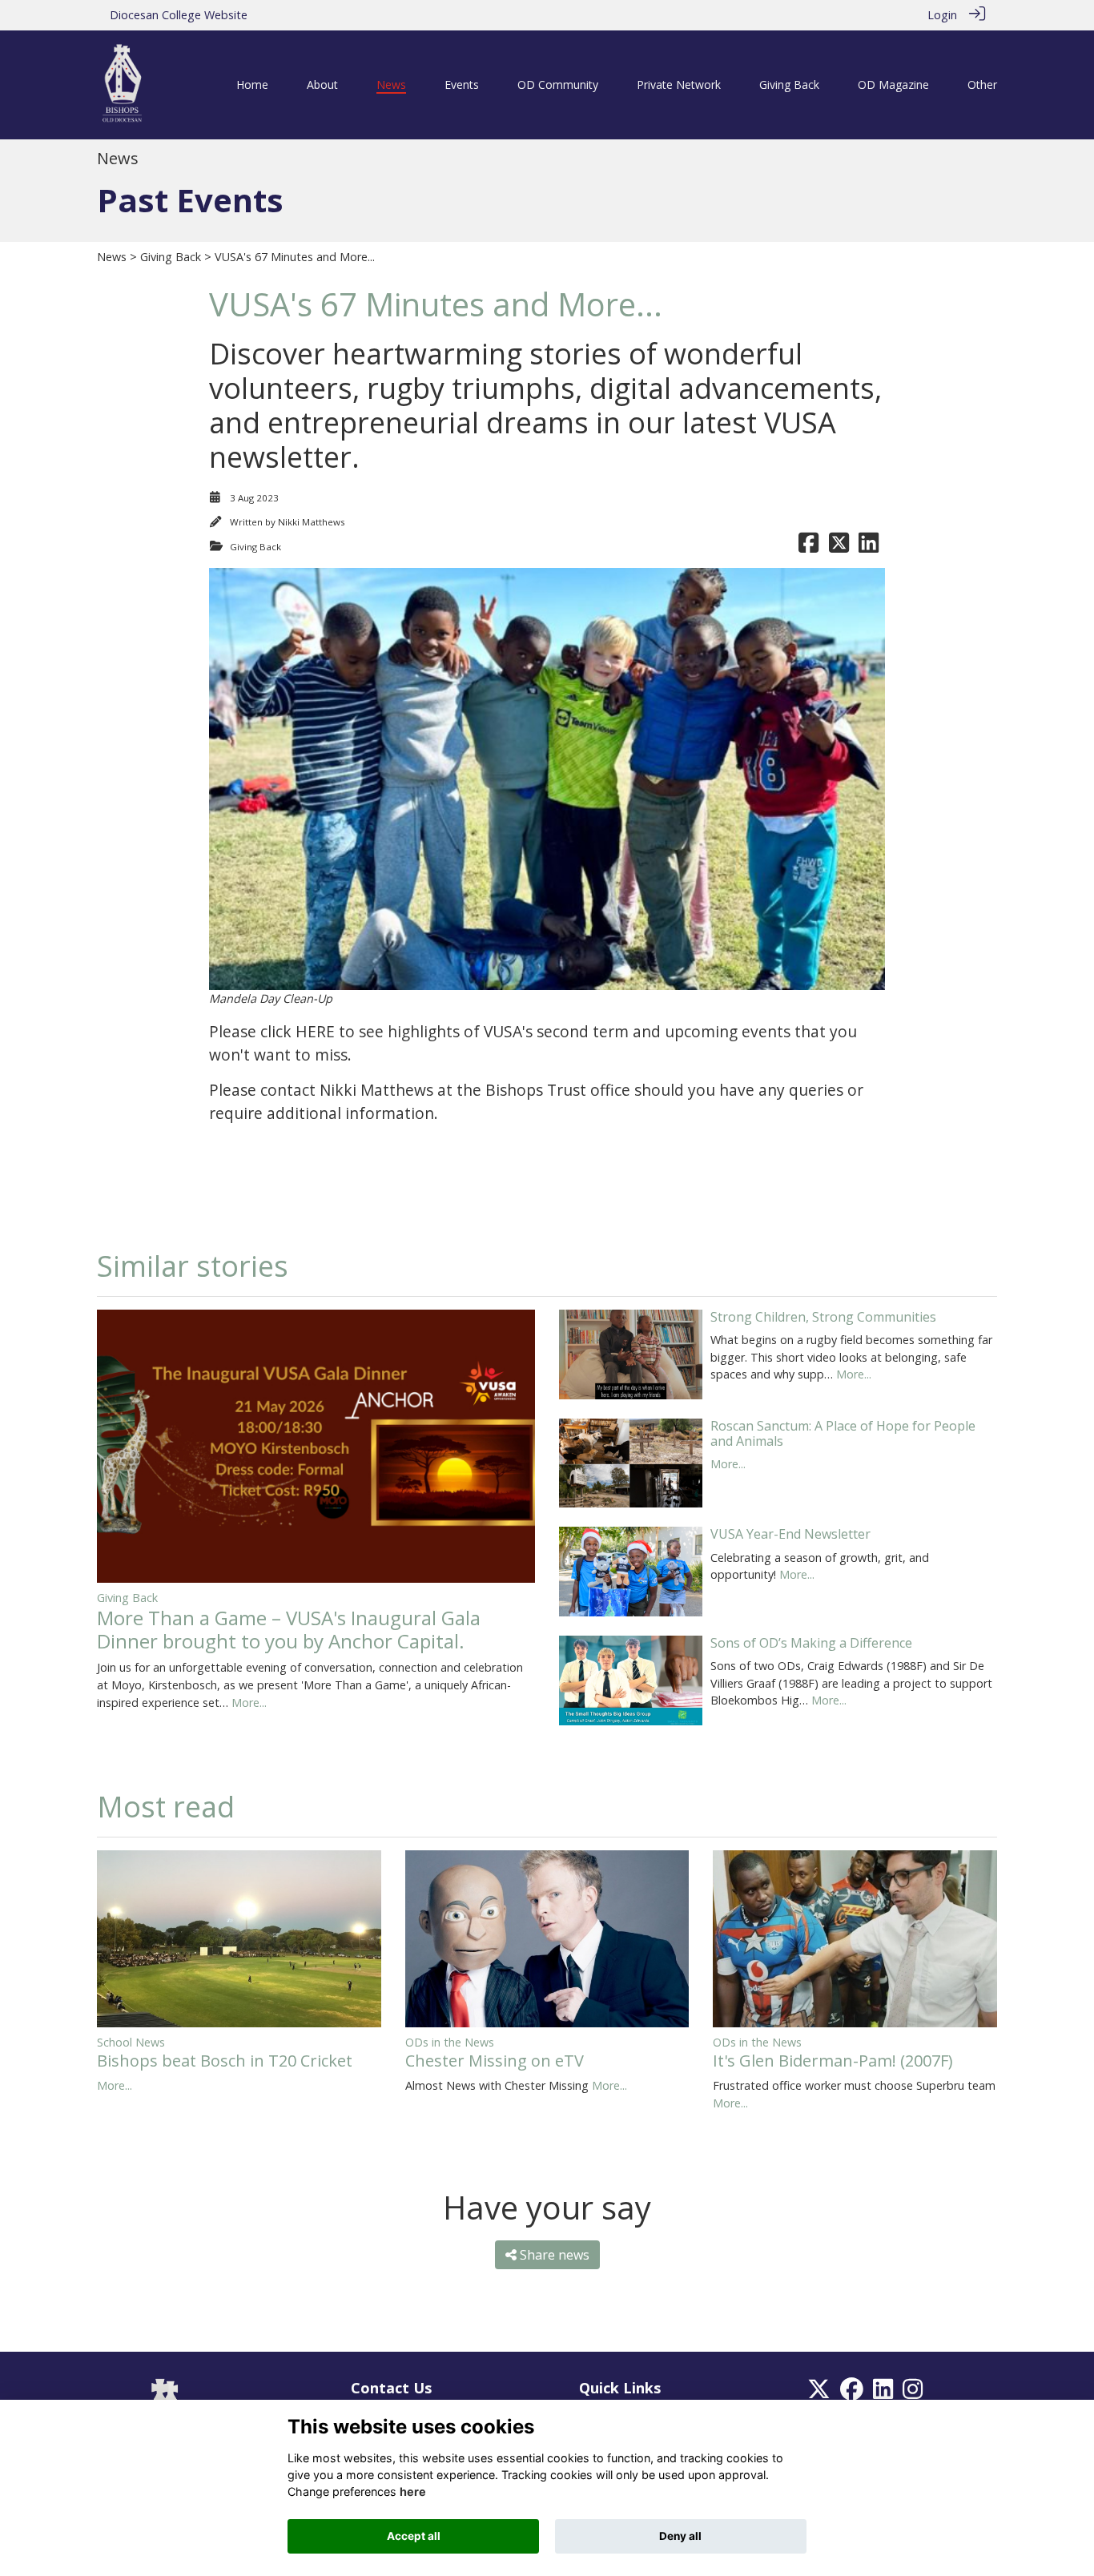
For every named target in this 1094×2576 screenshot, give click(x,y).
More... (249, 1703)
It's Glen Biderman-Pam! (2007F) (833, 2061)
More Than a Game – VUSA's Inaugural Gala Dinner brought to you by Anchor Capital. (289, 1629)
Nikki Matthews (312, 522)
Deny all (680, 2536)
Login (942, 15)
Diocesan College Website (179, 15)
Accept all (414, 2536)
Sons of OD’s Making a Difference (811, 1643)
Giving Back (171, 257)
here (413, 2491)
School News (131, 2042)
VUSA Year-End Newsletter (790, 1534)
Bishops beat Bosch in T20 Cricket (225, 2061)
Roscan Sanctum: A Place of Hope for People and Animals (843, 1433)
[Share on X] (839, 547)
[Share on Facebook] (808, 547)
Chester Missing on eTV (495, 2061)
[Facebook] (852, 2393)
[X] (819, 2393)
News (112, 257)
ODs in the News (450, 2042)
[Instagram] (913, 2393)
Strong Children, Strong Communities (823, 1317)
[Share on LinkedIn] (869, 547)
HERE (315, 1031)
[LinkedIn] (883, 2393)
